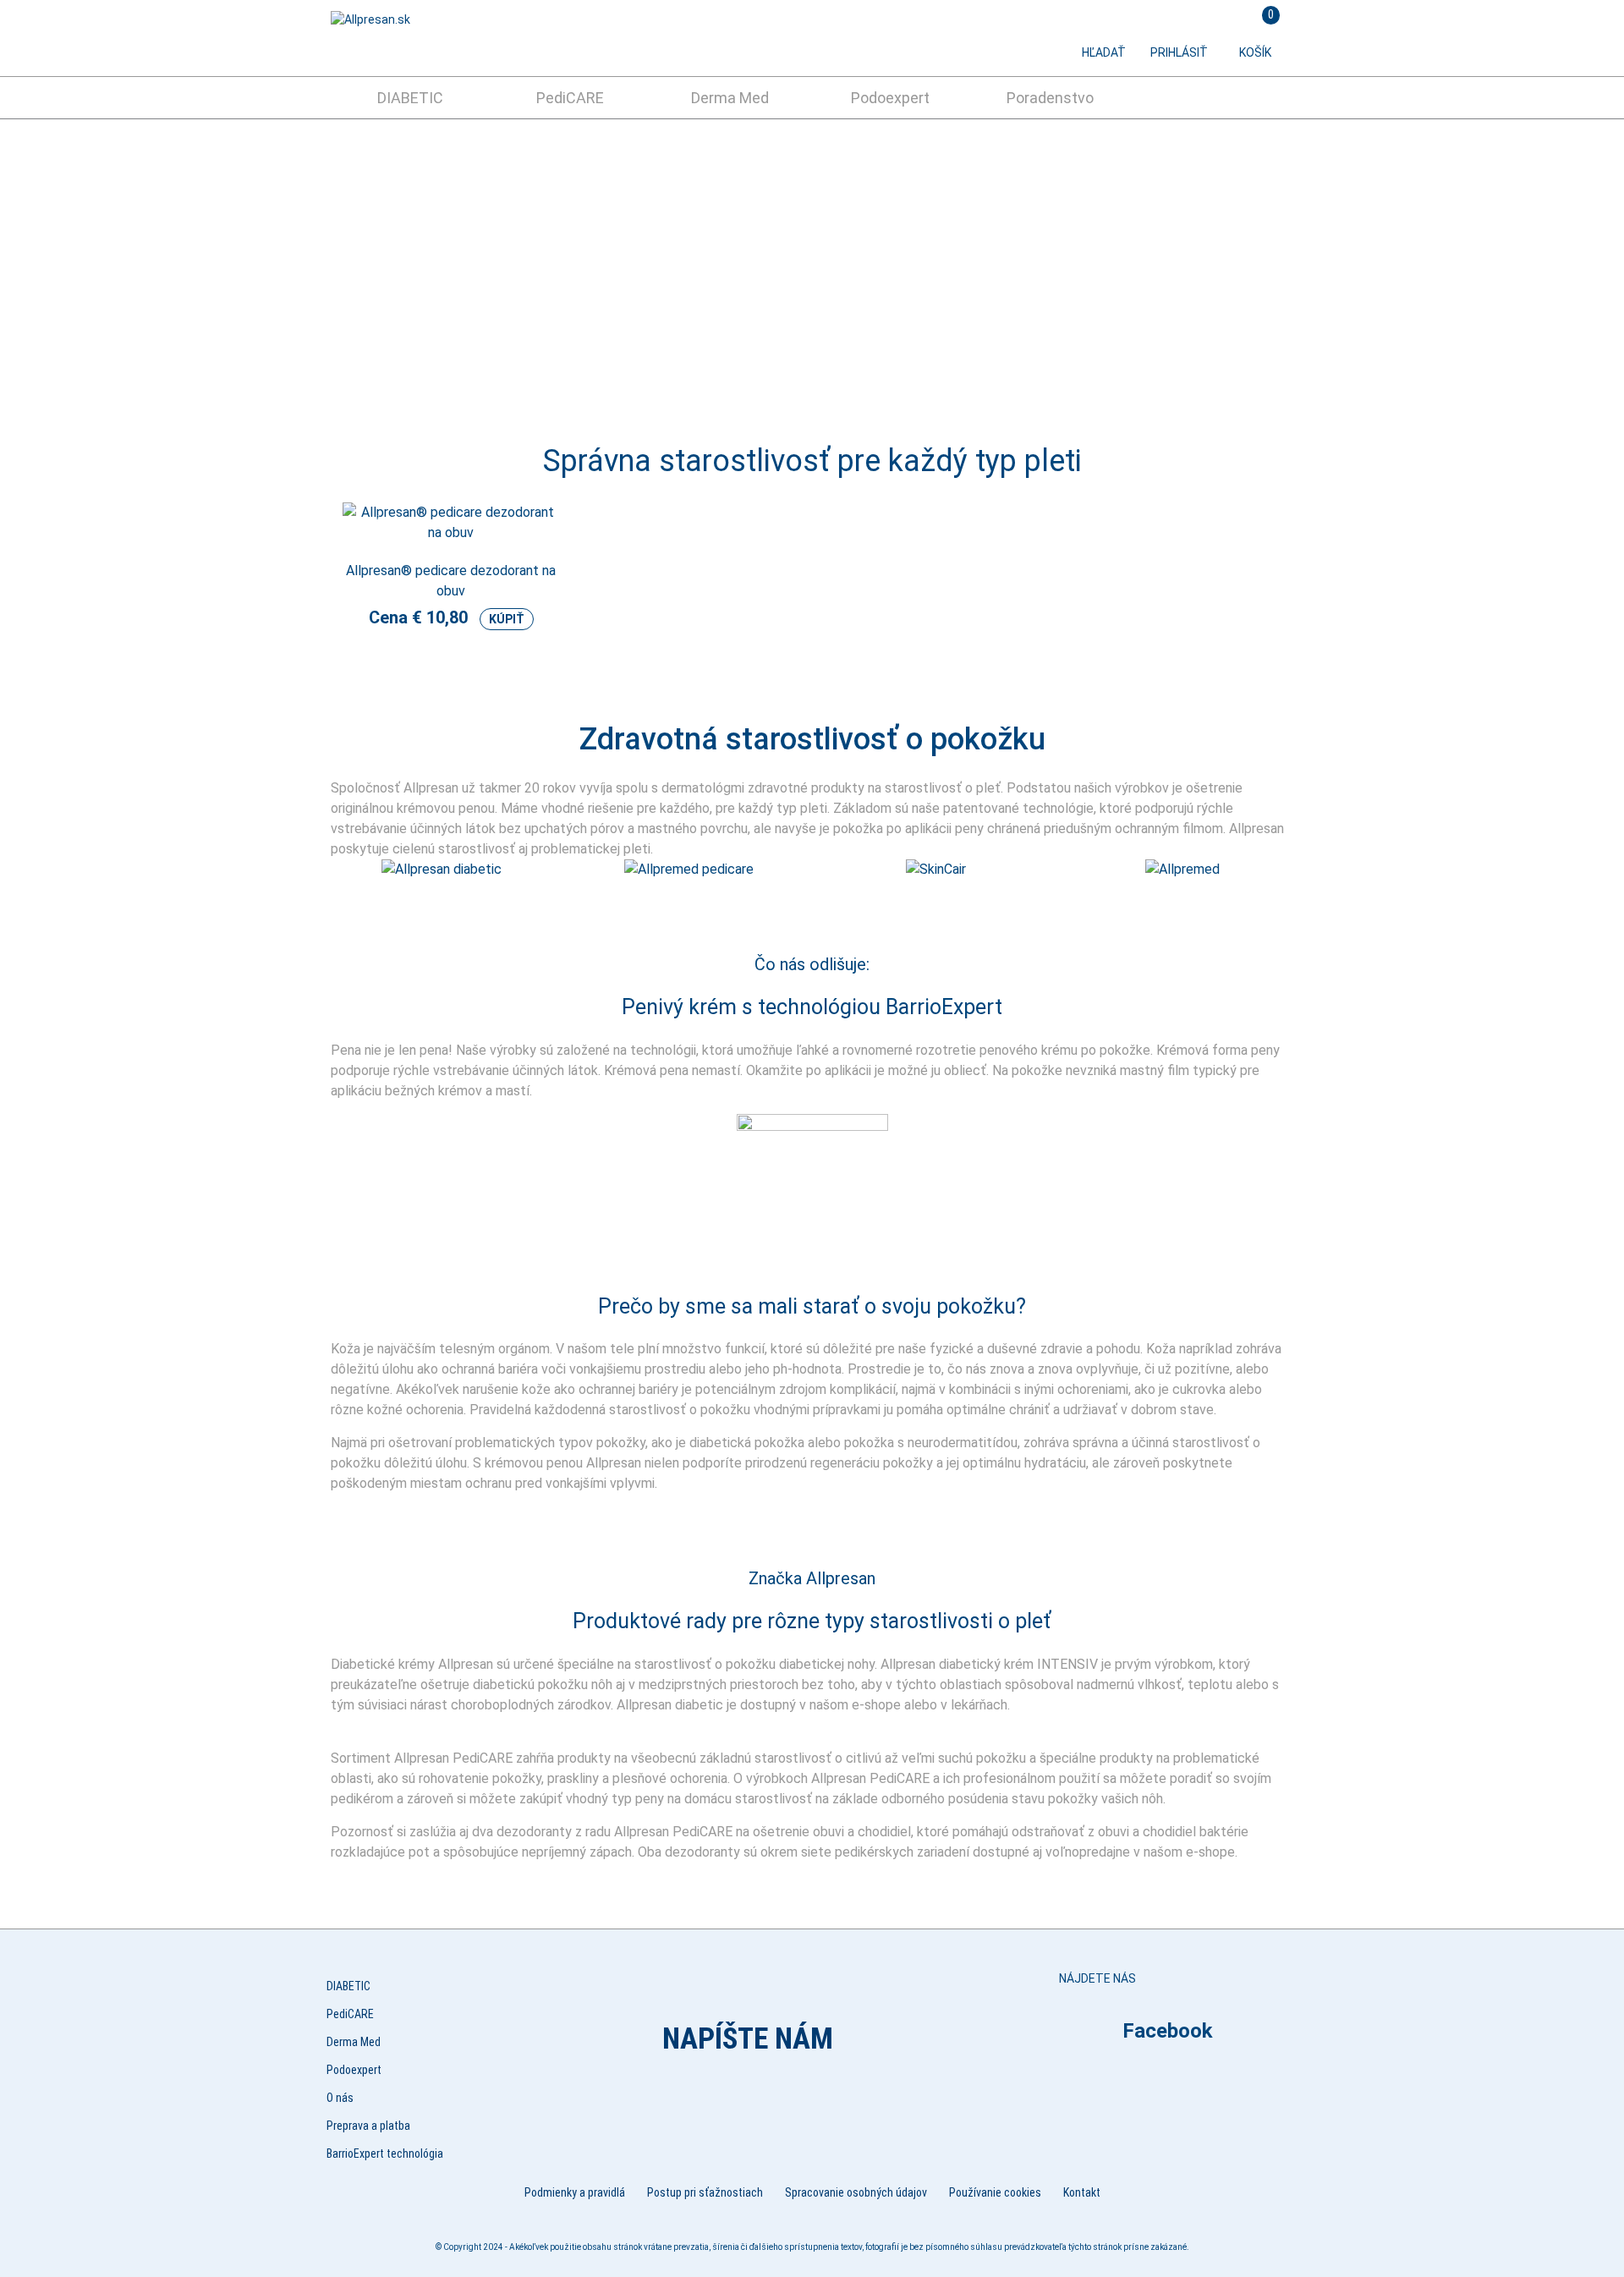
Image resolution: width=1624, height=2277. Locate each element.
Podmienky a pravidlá (575, 2192)
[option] (812, 267)
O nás (340, 2098)
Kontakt (1082, 2192)
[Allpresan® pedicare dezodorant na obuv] (451, 542)
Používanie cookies (995, 2192)
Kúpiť (507, 619)
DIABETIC (410, 98)
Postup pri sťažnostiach (705, 2192)
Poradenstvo (1050, 98)
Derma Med (730, 98)
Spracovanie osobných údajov (856, 2192)
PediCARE (570, 98)
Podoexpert (890, 98)
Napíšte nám (748, 2039)
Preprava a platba (368, 2126)
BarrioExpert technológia (385, 2154)
